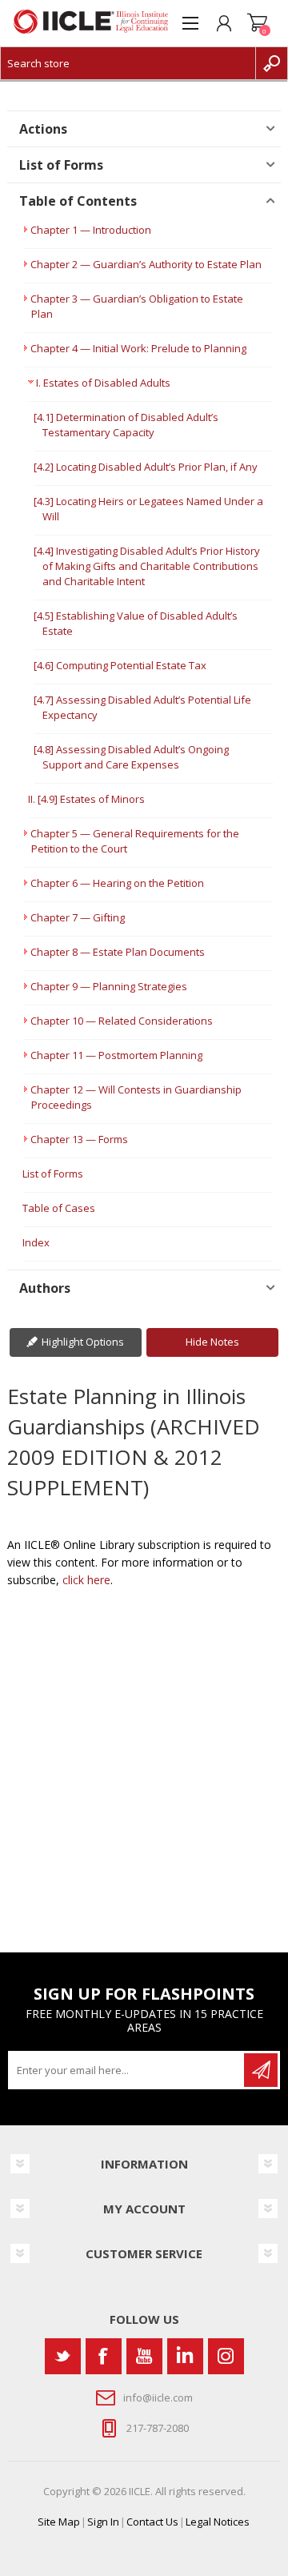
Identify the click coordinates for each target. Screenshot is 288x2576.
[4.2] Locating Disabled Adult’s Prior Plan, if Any (146, 467)
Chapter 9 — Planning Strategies (109, 986)
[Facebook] (104, 2356)
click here (86, 1580)
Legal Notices (218, 2522)
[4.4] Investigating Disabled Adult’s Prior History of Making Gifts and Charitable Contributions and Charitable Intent (147, 566)
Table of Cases (59, 1208)
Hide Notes (212, 1342)
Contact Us (152, 2522)
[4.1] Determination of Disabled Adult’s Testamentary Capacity (126, 425)
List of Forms (53, 1174)
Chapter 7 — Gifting (78, 917)
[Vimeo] (185, 2356)
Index (36, 1242)
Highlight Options (83, 1342)
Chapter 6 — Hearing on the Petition (117, 883)
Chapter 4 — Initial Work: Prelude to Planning (138, 348)
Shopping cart (258, 23)
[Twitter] (63, 2356)
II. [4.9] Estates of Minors (86, 799)
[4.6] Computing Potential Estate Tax (120, 665)
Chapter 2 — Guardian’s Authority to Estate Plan (146, 264)
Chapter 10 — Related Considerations (122, 1021)
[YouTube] (144, 2356)
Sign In (103, 2522)
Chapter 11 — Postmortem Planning (116, 1055)
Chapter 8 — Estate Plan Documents (118, 952)
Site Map (59, 2522)
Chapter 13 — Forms (79, 1139)
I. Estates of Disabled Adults (103, 383)
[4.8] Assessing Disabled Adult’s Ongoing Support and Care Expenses (131, 757)
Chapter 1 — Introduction (91, 230)
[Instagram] (226, 2356)
